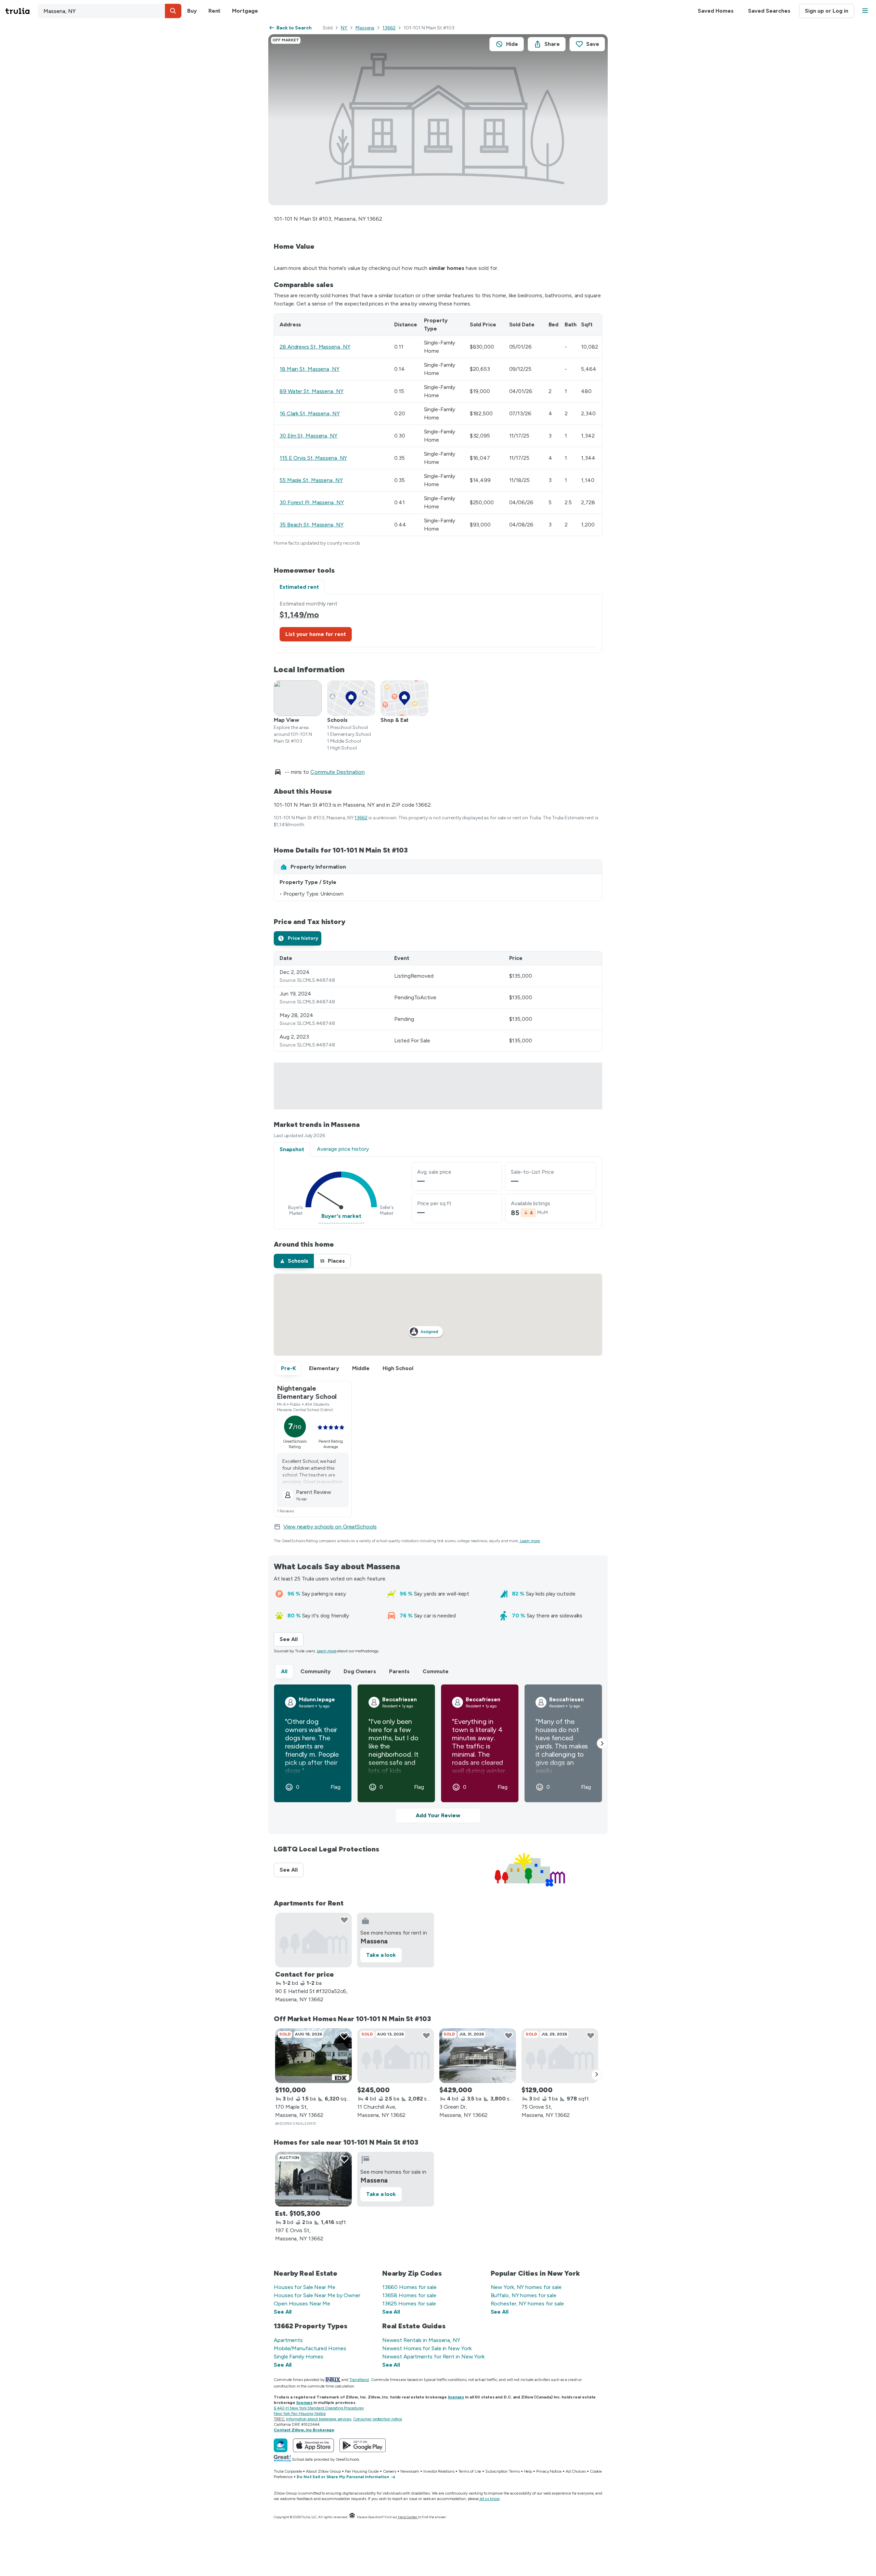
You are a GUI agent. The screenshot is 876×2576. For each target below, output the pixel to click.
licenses (456, 2397)
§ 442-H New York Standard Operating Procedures (319, 2408)
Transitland (359, 2380)
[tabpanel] (438, 623)
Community (315, 1671)
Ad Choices (576, 2471)
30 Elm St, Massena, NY (308, 436)
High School (398, 1368)
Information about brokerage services (318, 2419)
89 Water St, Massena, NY (312, 391)
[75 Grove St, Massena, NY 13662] (560, 2056)
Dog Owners (360, 1671)
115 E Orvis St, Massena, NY (313, 458)
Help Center (408, 2517)
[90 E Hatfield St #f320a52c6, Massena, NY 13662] (313, 1940)
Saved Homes (716, 11)
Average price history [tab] (343, 1149)
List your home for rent (316, 634)
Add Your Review (438, 1815)
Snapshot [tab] (292, 1149)
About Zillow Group (323, 2471)
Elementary (324, 1368)
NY (344, 28)
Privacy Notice (549, 2471)
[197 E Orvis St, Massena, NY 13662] (313, 2179)
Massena (365, 28)
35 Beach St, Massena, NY (312, 525)
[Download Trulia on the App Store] (313, 2445)
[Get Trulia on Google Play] (363, 2445)
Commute (436, 1671)
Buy (192, 11)
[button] (173, 11)
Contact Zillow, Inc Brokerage (304, 2430)
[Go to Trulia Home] (22, 11)
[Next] (597, 2075)
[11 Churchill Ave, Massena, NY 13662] (396, 2056)
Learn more (530, 1541)
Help (528, 2471)
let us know (490, 2499)
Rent (215, 11)
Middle (361, 1368)
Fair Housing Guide (362, 2471)
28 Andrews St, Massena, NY (315, 347)
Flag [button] (336, 1787)
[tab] (298, 938)
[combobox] (109, 11)
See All (292, 1639)
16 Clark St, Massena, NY (310, 413)
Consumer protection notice (378, 2419)
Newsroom (410, 2471)
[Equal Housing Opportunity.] (352, 2517)
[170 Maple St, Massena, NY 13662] (313, 2056)
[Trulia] (281, 2445)
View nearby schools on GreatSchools (330, 1527)
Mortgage (245, 11)
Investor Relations (439, 2471)
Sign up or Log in (827, 11)
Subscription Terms (502, 2471)
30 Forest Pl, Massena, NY (312, 502)
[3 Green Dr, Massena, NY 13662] (478, 2056)
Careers (390, 2471)
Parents (399, 1671)
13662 (389, 28)
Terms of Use (470, 2471)
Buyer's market (341, 1216)
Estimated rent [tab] (299, 587)
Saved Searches (769, 11)
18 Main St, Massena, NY (310, 369)
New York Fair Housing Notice (300, 2414)
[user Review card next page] (602, 1743)
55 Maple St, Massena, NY (311, 480)
